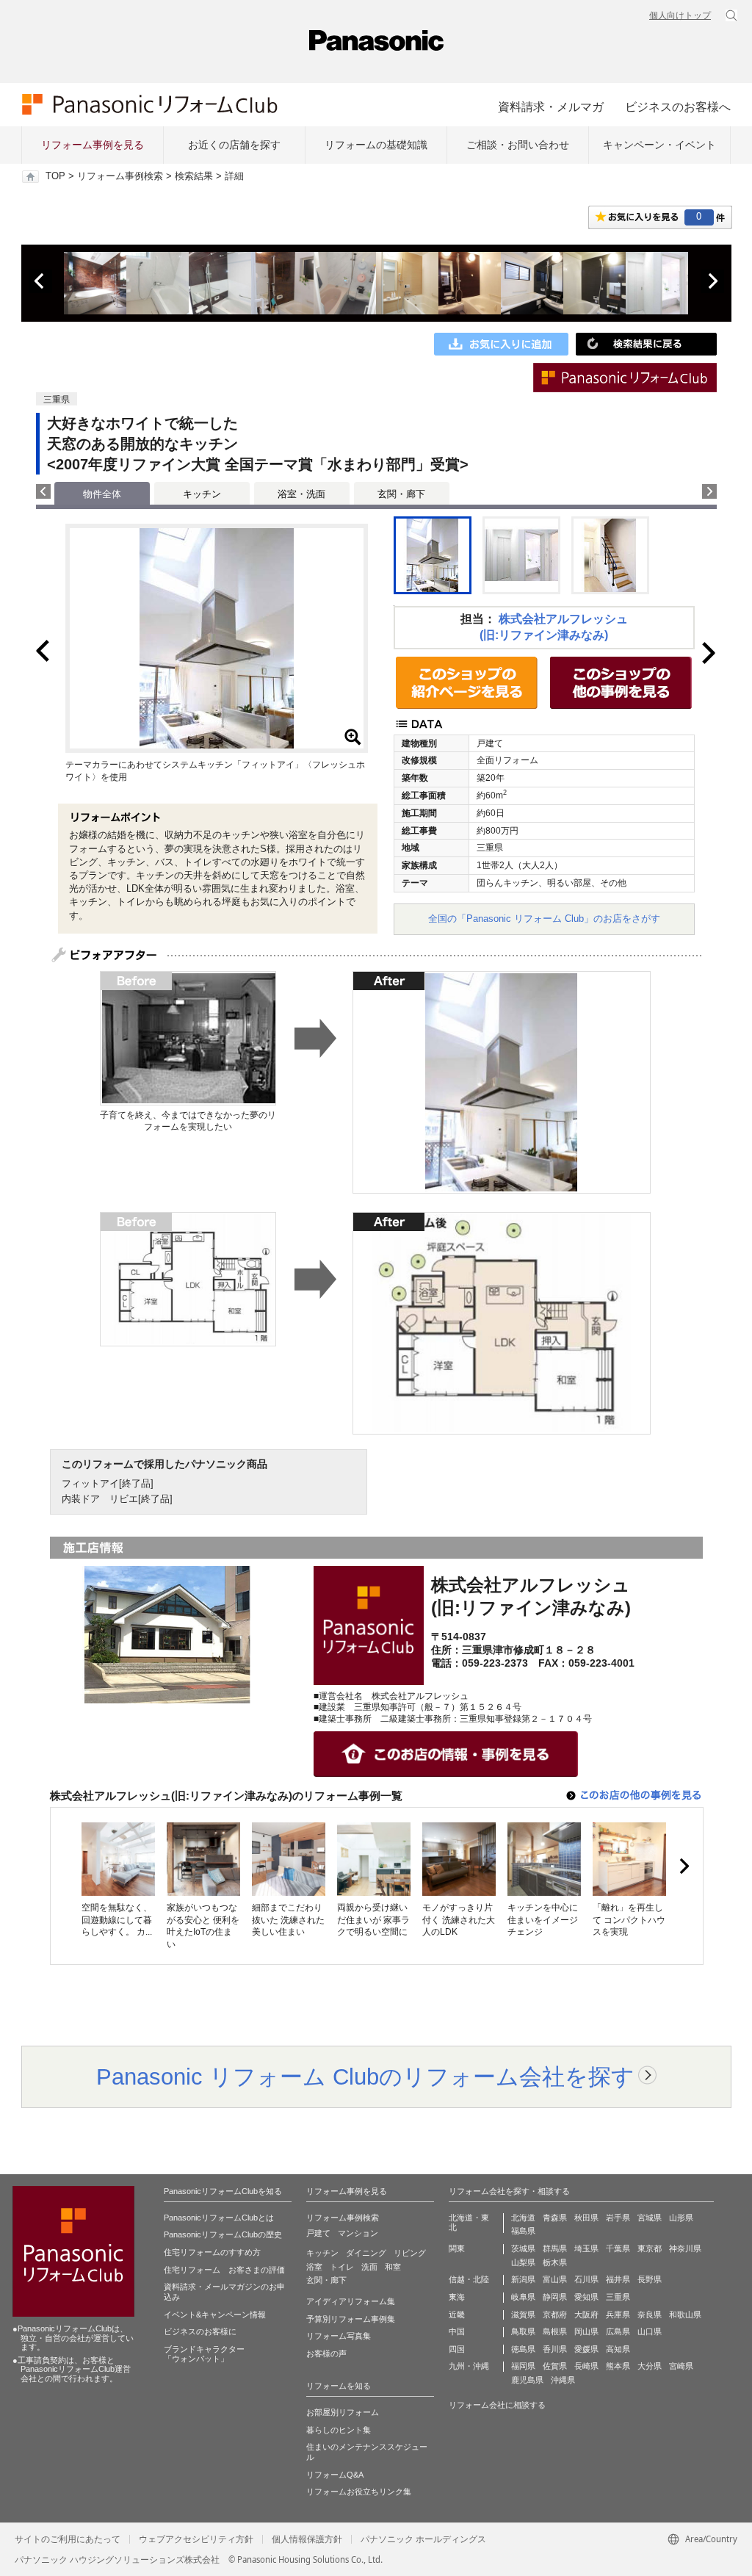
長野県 (650, 2279)
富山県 (555, 2279)
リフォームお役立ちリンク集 (359, 2492)
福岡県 (523, 2366)
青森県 (555, 2218)
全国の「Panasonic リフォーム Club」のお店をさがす (544, 919)
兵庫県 (618, 2315)
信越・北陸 (469, 2279)
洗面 (369, 2267)
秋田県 (586, 2218)
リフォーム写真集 (339, 2336)
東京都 (650, 2248)
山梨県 (523, 2262)
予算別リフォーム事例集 (351, 2319)
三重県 (618, 2297)
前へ (40, 281)
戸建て (318, 2233)
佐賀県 (555, 2366)
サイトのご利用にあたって (68, 2539)
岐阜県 (523, 2297)
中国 (457, 2331)
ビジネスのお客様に (200, 2331)
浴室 (314, 2267)
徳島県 (523, 2349)
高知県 (618, 2349)
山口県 (650, 2331)
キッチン (202, 494)
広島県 (618, 2331)
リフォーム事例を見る (93, 145)
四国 (457, 2349)
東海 (457, 2297)
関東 (457, 2248)
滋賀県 (523, 2315)
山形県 (681, 2218)
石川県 (586, 2279)
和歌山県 (685, 2315)
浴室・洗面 (301, 494)
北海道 (523, 2218)
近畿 (457, 2315)
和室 (393, 2267)
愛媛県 (586, 2349)
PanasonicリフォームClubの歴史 (223, 2234)
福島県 (523, 2231)
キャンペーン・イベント (659, 145)
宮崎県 (681, 2366)
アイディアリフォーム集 (351, 2301)
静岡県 (555, 2297)
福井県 (618, 2279)
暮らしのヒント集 (339, 2430)
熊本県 (618, 2366)
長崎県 (586, 2366)
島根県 (555, 2331)
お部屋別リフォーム (343, 2412)
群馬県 (555, 2248)
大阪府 (586, 2315)
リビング (410, 2253)
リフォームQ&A (335, 2475)
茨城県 (523, 2248)
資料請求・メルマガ (551, 107)
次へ (712, 281)
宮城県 (650, 2218)
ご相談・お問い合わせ (518, 145)
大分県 (650, 2366)
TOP (55, 176)
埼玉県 (586, 2248)
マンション (358, 2233)
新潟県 (523, 2279)
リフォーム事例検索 (120, 176)
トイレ (342, 2267)
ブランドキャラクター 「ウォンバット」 (204, 2354)
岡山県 (586, 2331)
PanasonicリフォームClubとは (219, 2218)
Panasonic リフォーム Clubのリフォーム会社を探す (365, 2077)
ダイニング (366, 2253)
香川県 (555, 2349)
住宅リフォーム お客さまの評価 (224, 2270)
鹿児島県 (527, 2380)
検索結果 (194, 176)
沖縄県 (563, 2380)
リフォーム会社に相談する (497, 2405)
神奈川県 (685, 2248)
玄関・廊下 (401, 494)
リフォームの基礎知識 (376, 145)
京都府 (555, 2315)
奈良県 (650, 2315)
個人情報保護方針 (307, 2539)
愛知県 (586, 2297)
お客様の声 (326, 2353)
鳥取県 (523, 2331)
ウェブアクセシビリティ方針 (196, 2539)
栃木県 (555, 2262)
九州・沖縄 (469, 2366)
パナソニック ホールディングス (423, 2539)
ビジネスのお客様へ (678, 107)
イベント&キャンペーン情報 (215, 2315)
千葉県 (618, 2248)
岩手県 (618, 2218)
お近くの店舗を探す (234, 145)
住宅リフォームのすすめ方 (212, 2252)
